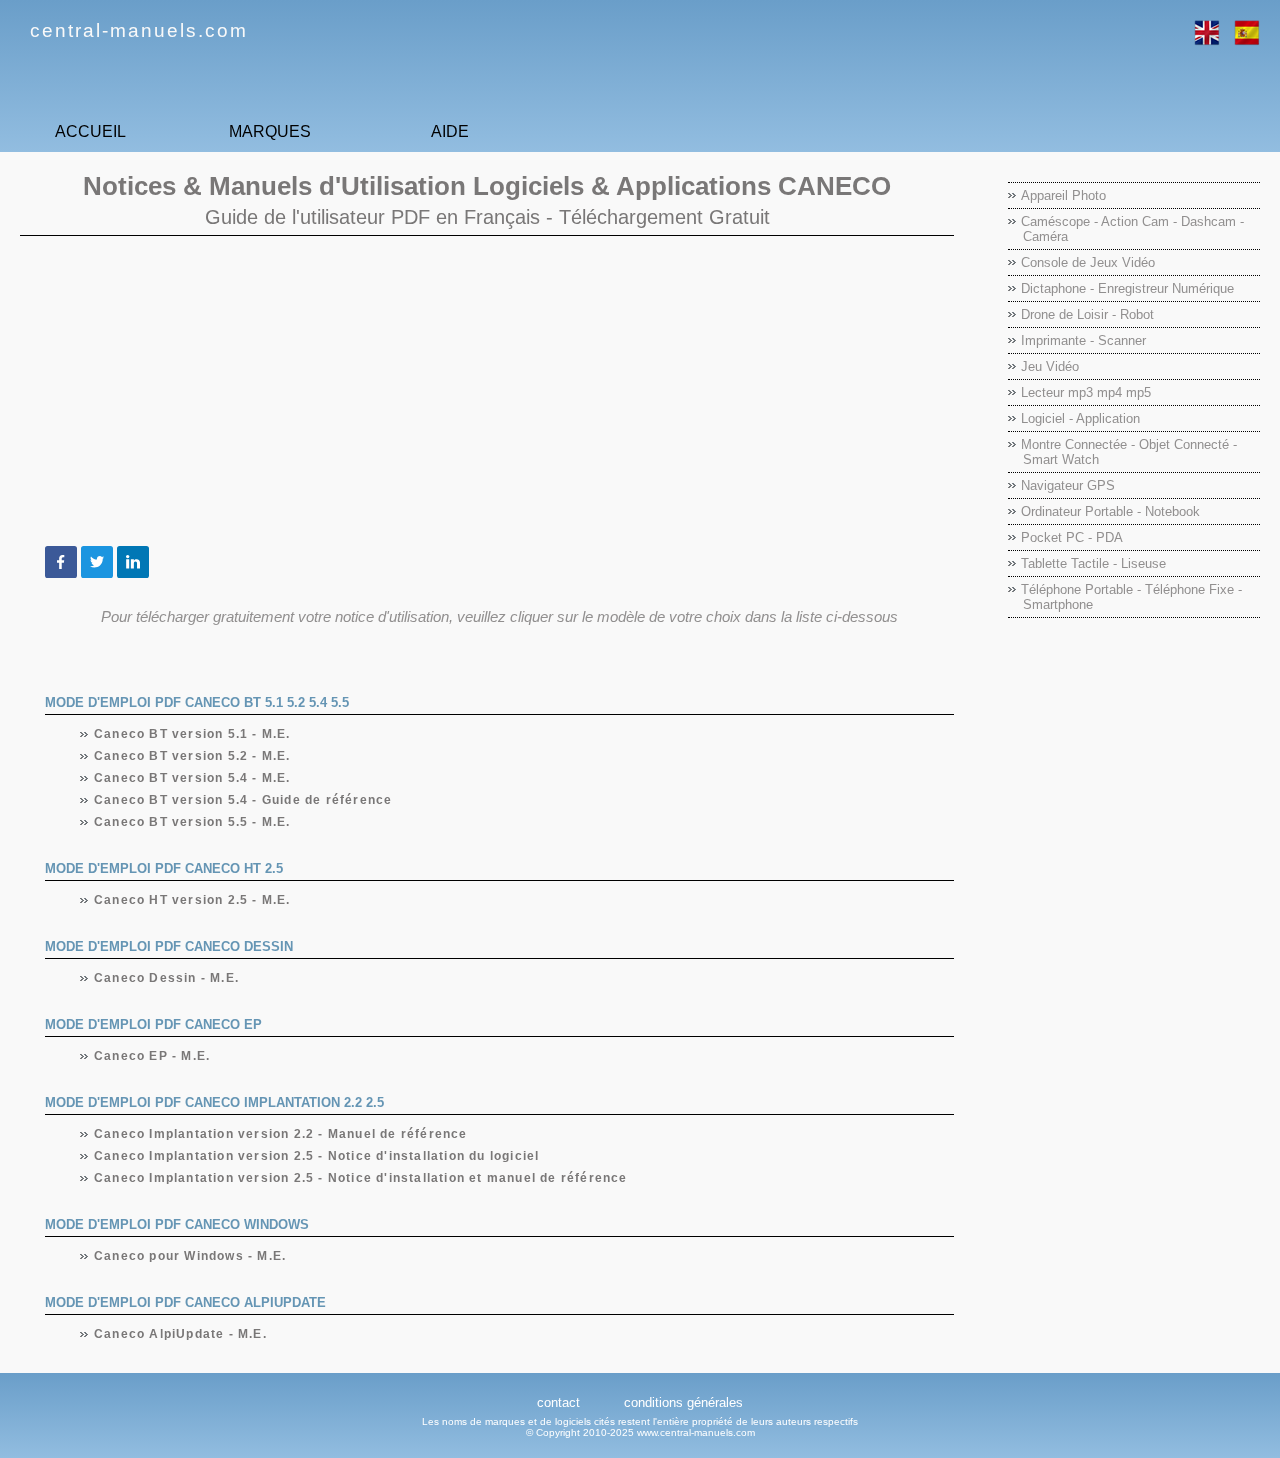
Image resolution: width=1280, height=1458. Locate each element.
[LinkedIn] (133, 562)
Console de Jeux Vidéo (1088, 262)
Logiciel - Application (1080, 418)
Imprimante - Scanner (1083, 340)
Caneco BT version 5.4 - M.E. (193, 778)
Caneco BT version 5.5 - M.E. (193, 822)
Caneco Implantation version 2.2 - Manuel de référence (281, 1134)
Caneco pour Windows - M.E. (190, 1256)
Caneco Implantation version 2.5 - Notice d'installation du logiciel (317, 1156)
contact (558, 1402)
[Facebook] (61, 562)
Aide (450, 131)
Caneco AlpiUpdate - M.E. (181, 1334)
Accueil (90, 131)
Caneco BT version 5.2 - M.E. (193, 756)
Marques (270, 131)
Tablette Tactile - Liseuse (1093, 563)
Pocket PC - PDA (1072, 537)
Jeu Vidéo (1050, 366)
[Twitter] (97, 562)
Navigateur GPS (1068, 485)
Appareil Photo (1063, 195)
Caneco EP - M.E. (152, 1056)
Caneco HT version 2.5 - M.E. (193, 900)
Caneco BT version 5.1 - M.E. (193, 734)
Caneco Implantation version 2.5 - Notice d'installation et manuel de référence (361, 1178)
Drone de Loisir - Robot (1087, 314)
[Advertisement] (487, 391)
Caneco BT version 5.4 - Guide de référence (243, 800)
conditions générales (683, 1402)
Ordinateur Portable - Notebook (1110, 511)
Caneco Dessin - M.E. (167, 978)
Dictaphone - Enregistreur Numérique (1127, 288)
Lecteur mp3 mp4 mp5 (1086, 392)
